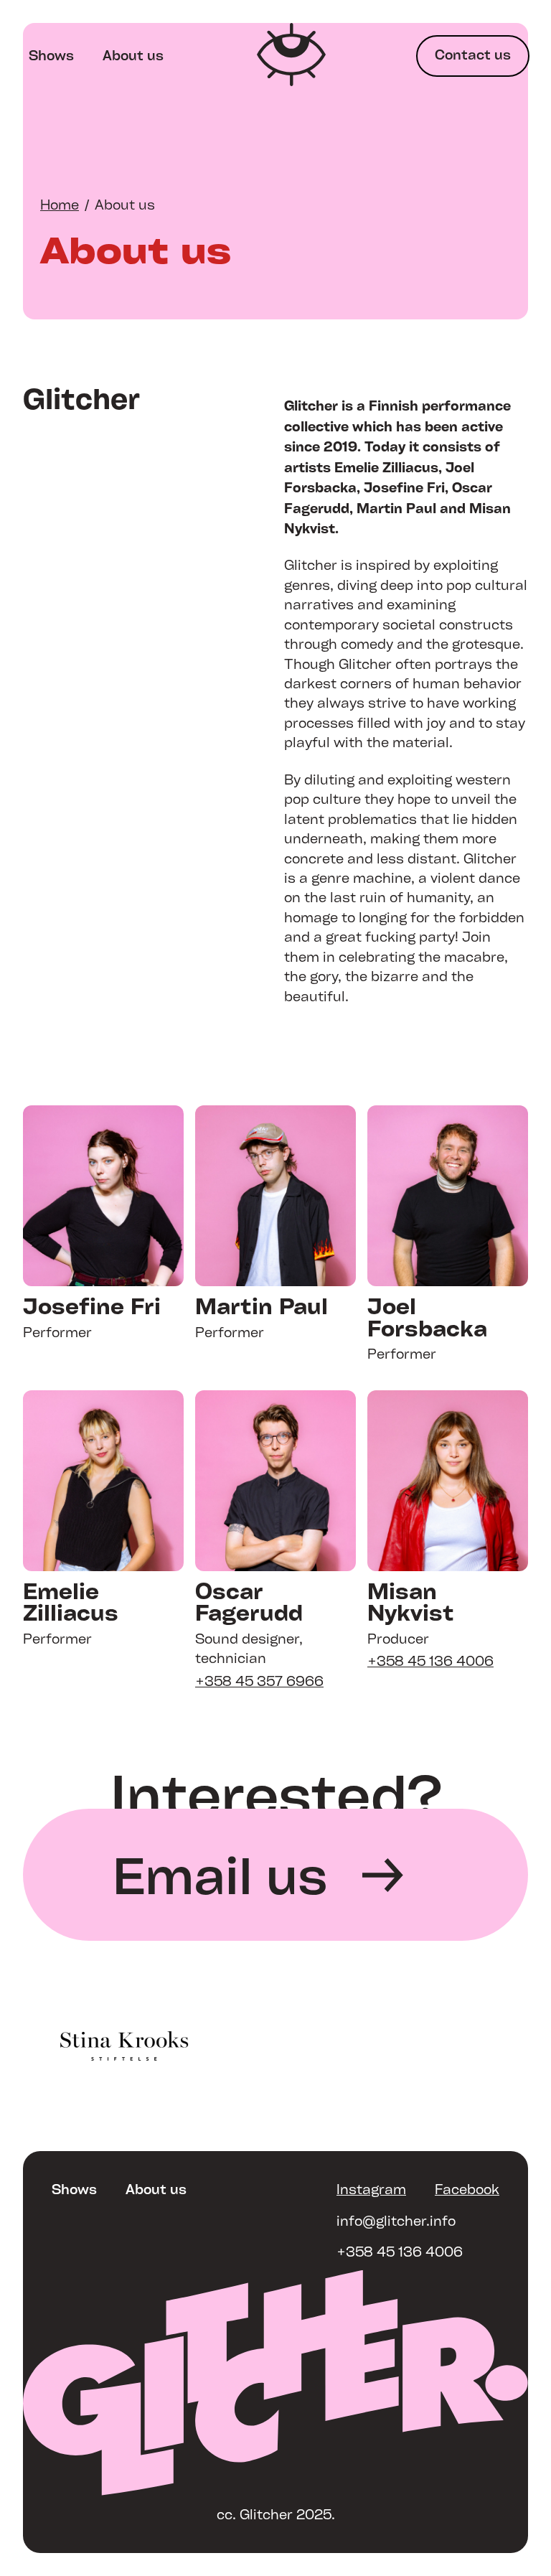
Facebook (467, 2189)
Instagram (371, 2189)
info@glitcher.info (396, 2221)
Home (60, 205)
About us (133, 55)
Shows (51, 55)
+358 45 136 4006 (400, 2252)
